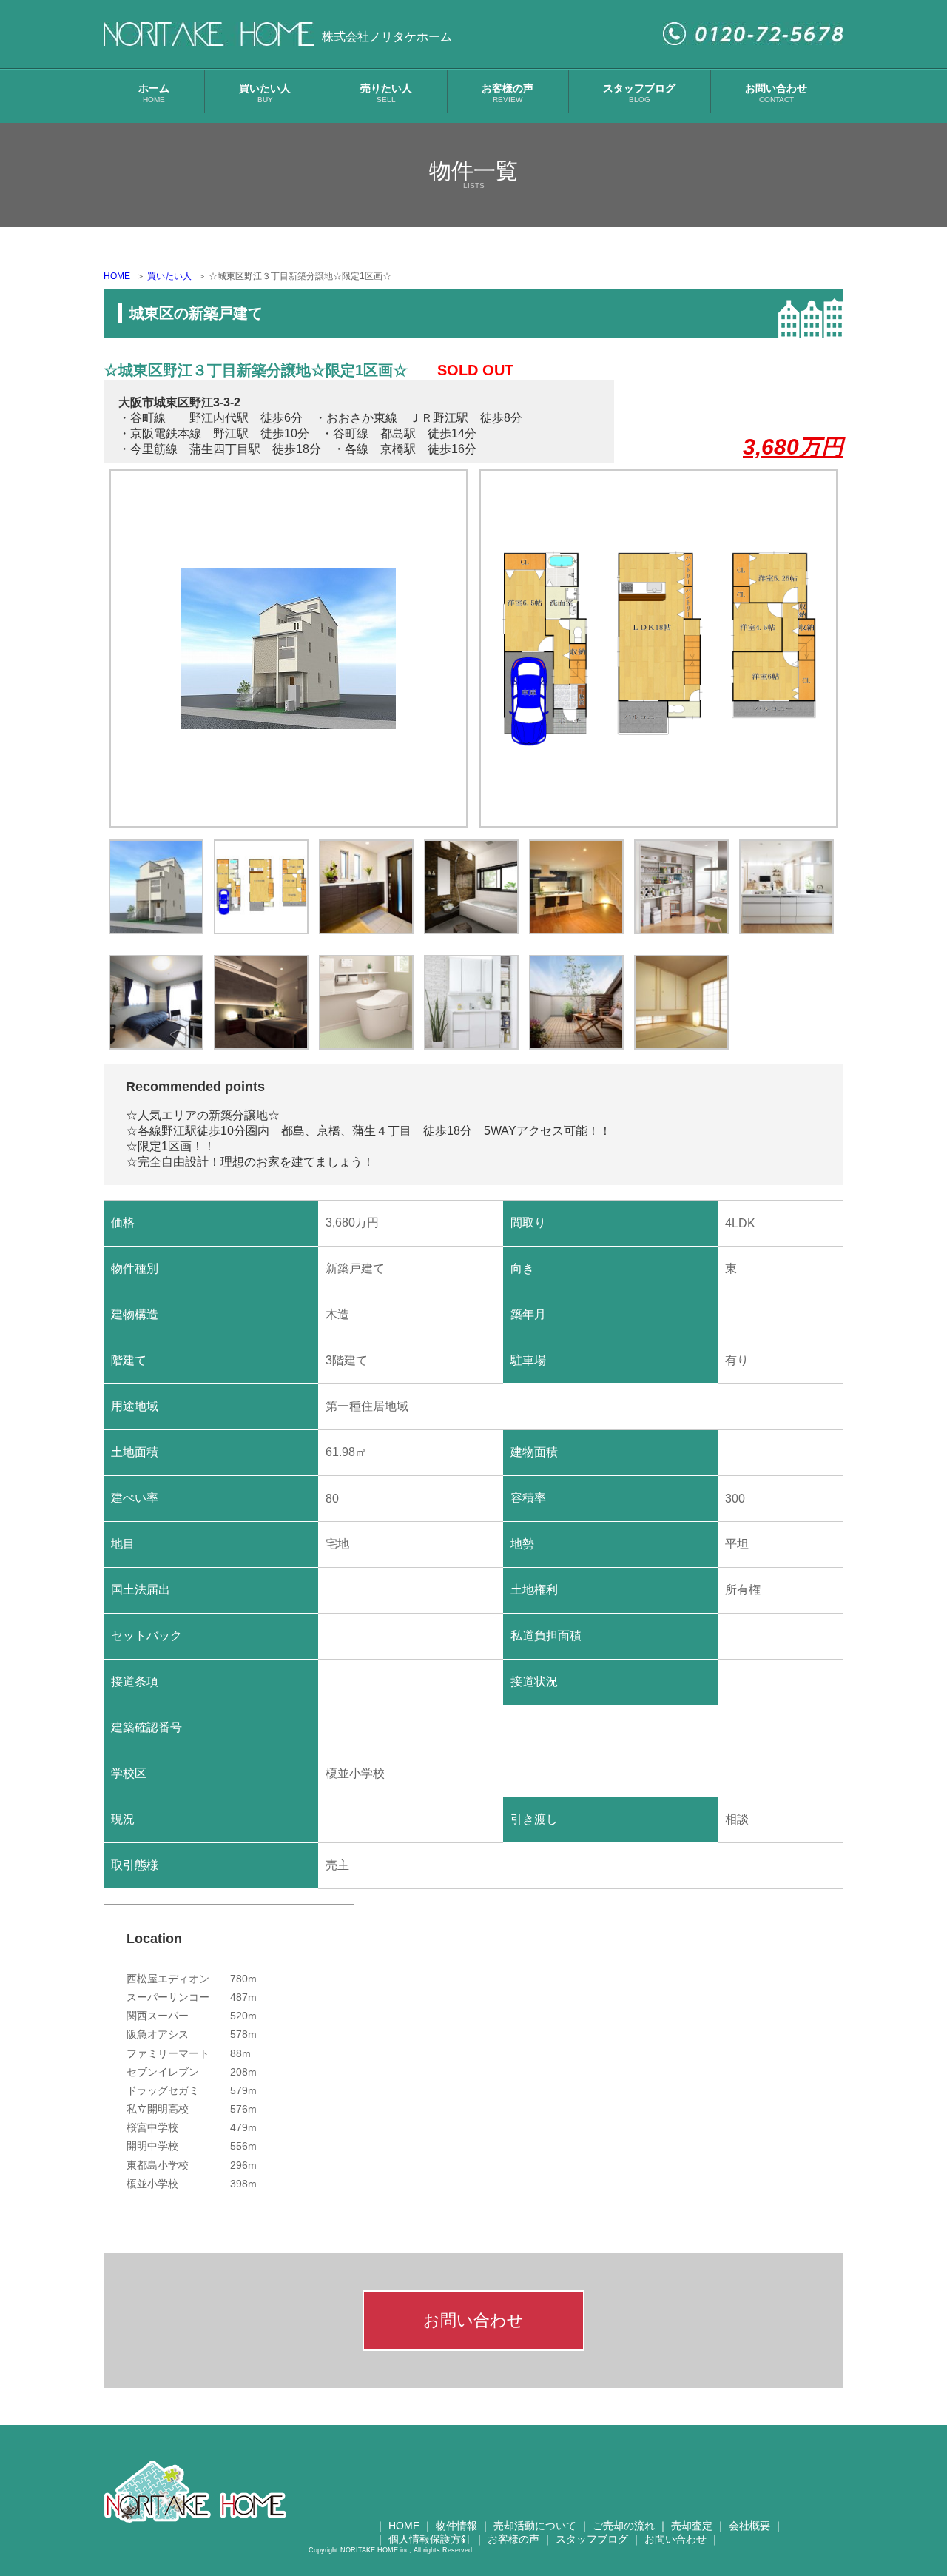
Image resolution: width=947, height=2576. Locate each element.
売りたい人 (386, 93)
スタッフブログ (639, 93)
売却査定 (692, 2526)
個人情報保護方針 (430, 2539)
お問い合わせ (776, 93)
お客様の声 (508, 93)
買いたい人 (265, 93)
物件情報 (456, 2526)
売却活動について (535, 2526)
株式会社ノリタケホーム (387, 37)
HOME (117, 276)
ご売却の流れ (624, 2526)
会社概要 (749, 2526)
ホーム (154, 93)
